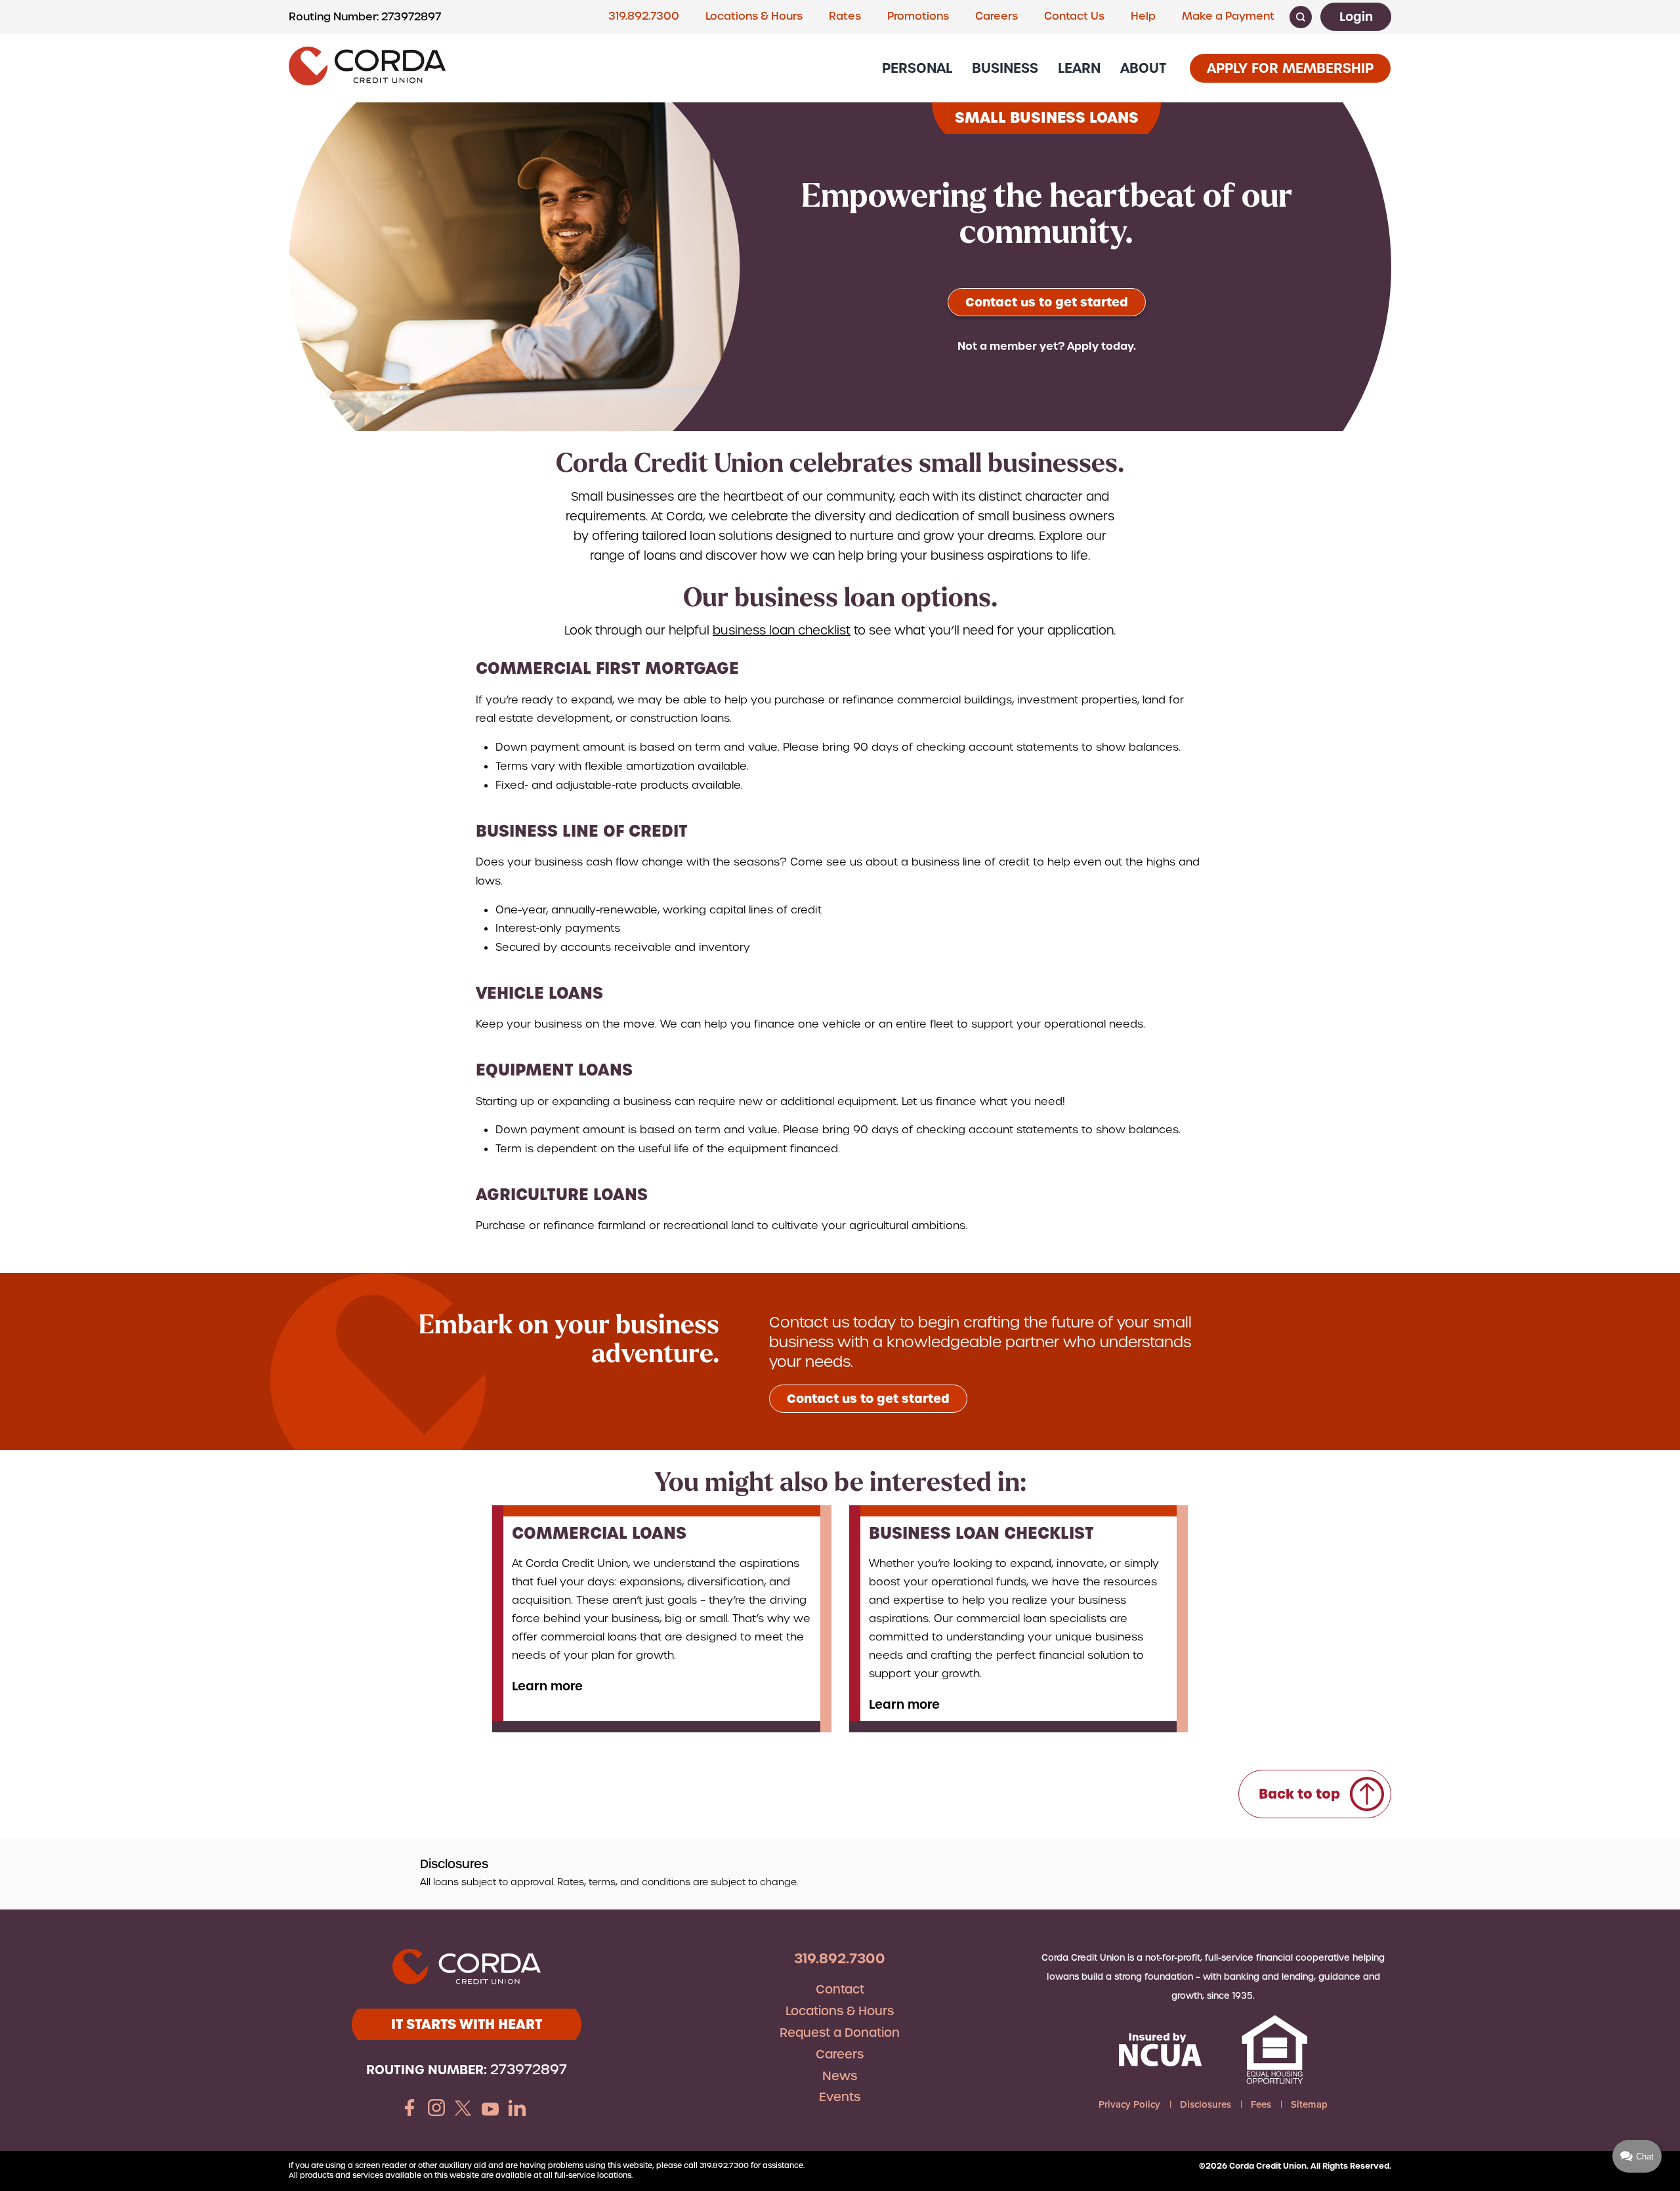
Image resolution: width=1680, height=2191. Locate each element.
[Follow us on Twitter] (463, 2110)
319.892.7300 (644, 16)
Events (840, 2097)
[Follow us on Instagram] (436, 2110)
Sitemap (1309, 2104)
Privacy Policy (1129, 2104)
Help (1143, 16)
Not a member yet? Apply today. (1047, 346)
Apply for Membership (1290, 68)
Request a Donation (840, 2033)
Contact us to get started (1047, 302)
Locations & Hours (754, 16)
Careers (997, 16)
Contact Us (1074, 16)
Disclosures (1206, 2104)
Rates (845, 16)
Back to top (1299, 1794)
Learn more (547, 1686)
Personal (917, 68)
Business (1005, 68)
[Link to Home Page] (367, 68)
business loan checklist (782, 630)
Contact (840, 1989)
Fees (1261, 2104)
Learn (1079, 68)
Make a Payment (1228, 16)
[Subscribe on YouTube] (490, 2110)
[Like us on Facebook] (409, 2110)
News (840, 2076)
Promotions (918, 16)
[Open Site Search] (1301, 17)
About (1143, 68)
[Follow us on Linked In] (517, 2110)
